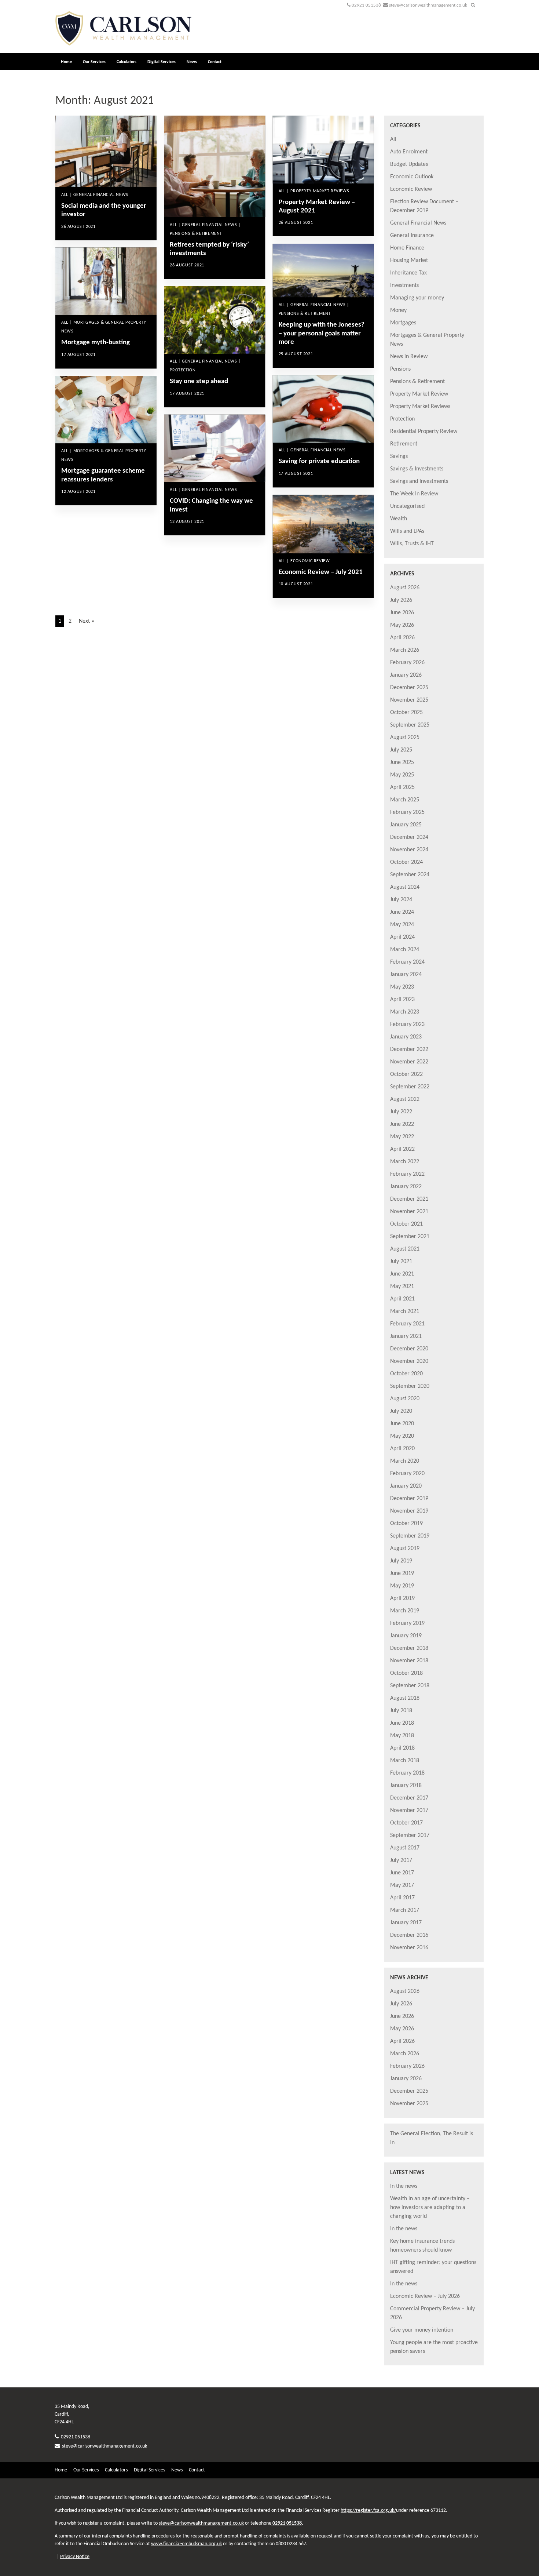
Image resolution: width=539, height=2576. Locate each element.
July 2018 (401, 1711)
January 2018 (406, 1786)
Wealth (399, 519)
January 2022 (406, 1187)
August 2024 (405, 887)
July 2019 (401, 1561)
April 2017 (402, 1898)
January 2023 (406, 1037)
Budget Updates (409, 164)
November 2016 (409, 1948)
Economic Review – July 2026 (425, 2296)
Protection (402, 419)
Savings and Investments (419, 481)
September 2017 (410, 1835)
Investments (404, 285)
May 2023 (402, 987)
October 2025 (406, 713)
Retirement (404, 444)
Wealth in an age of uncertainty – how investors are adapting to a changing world (430, 2208)
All (393, 139)
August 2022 (405, 1099)
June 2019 (402, 1573)
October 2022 (406, 1074)
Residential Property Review (424, 432)
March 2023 (405, 1012)
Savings (399, 456)
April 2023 (402, 1000)
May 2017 (402, 1885)
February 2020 (407, 1474)
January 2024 (406, 975)
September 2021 (410, 1237)
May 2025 (402, 775)
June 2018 (402, 1723)
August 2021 (405, 1249)
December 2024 (409, 837)
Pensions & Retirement (417, 382)
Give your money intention (422, 2330)
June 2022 (402, 1124)
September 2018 (410, 1686)
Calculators (126, 62)
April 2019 (402, 1598)
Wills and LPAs (407, 531)
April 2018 (402, 1748)
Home (66, 62)
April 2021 (402, 1299)
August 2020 (405, 1399)
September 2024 (410, 875)
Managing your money (417, 298)
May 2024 (402, 925)
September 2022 (410, 1087)
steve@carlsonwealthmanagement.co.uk (428, 5)
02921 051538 (366, 5)
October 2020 (406, 1374)
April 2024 (402, 937)
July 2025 (401, 750)
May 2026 (402, 625)
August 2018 (405, 1698)
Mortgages (403, 323)
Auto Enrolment (409, 152)
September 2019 (410, 1536)
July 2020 (401, 1411)
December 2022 (409, 1049)
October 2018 (406, 1673)
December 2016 (409, 1935)
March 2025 (405, 800)
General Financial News (418, 223)
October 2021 (406, 1224)
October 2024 (406, 862)
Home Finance (407, 248)
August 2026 (405, 588)
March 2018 (405, 1761)
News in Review (409, 357)
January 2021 (406, 1336)
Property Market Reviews (420, 407)
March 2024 (405, 950)
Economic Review (411, 189)
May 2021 (402, 1287)
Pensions (400, 369)
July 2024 (401, 900)
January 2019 (406, 1636)
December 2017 (409, 1798)
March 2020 (405, 1461)
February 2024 (407, 962)
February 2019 (407, 1623)
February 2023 (407, 1025)
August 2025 (405, 738)
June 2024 (402, 912)
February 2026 (407, 663)
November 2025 (409, 700)
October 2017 (406, 1823)
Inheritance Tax (408, 273)
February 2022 (407, 1174)
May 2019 (402, 1586)
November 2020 (409, 1361)
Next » (87, 621)
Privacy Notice (75, 2557)
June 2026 (402, 613)
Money (398, 310)
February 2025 (407, 812)
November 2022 (409, 1062)
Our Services (94, 62)
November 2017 (409, 1811)
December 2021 (409, 1199)
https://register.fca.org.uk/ (368, 2510)
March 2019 (405, 1611)
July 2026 (401, 600)
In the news (404, 2186)
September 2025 (410, 725)
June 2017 (402, 1873)
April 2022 (402, 1149)
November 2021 (409, 1212)
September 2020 (410, 1386)
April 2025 (402, 787)
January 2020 (406, 1486)
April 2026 (402, 638)
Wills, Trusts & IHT (412, 544)
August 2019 (405, 1549)
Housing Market (409, 261)
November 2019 (409, 1511)
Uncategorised (407, 506)
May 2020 (402, 1436)
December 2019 (409, 1499)
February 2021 (407, 1324)
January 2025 (406, 825)
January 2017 (406, 1923)
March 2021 (405, 1311)
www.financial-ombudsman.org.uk (186, 2544)
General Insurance (412, 236)
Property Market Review (419, 394)
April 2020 (402, 1449)
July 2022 (401, 1112)
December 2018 (409, 1648)
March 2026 (405, 650)
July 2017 (401, 1860)
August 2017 (405, 1848)
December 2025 (409, 688)
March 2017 (405, 1910)
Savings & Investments (417, 469)
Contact (215, 62)
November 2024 (409, 850)
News (192, 62)
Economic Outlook (412, 177)
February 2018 (407, 1773)
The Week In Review (414, 494)
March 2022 (405, 1162)
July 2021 (401, 1262)
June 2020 (402, 1424)
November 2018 (409, 1661)
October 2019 (406, 1524)
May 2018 (402, 1736)
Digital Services (162, 62)
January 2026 (406, 675)
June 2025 (402, 763)
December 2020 (409, 1349)
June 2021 (402, 1274)
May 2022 (402, 1137)
